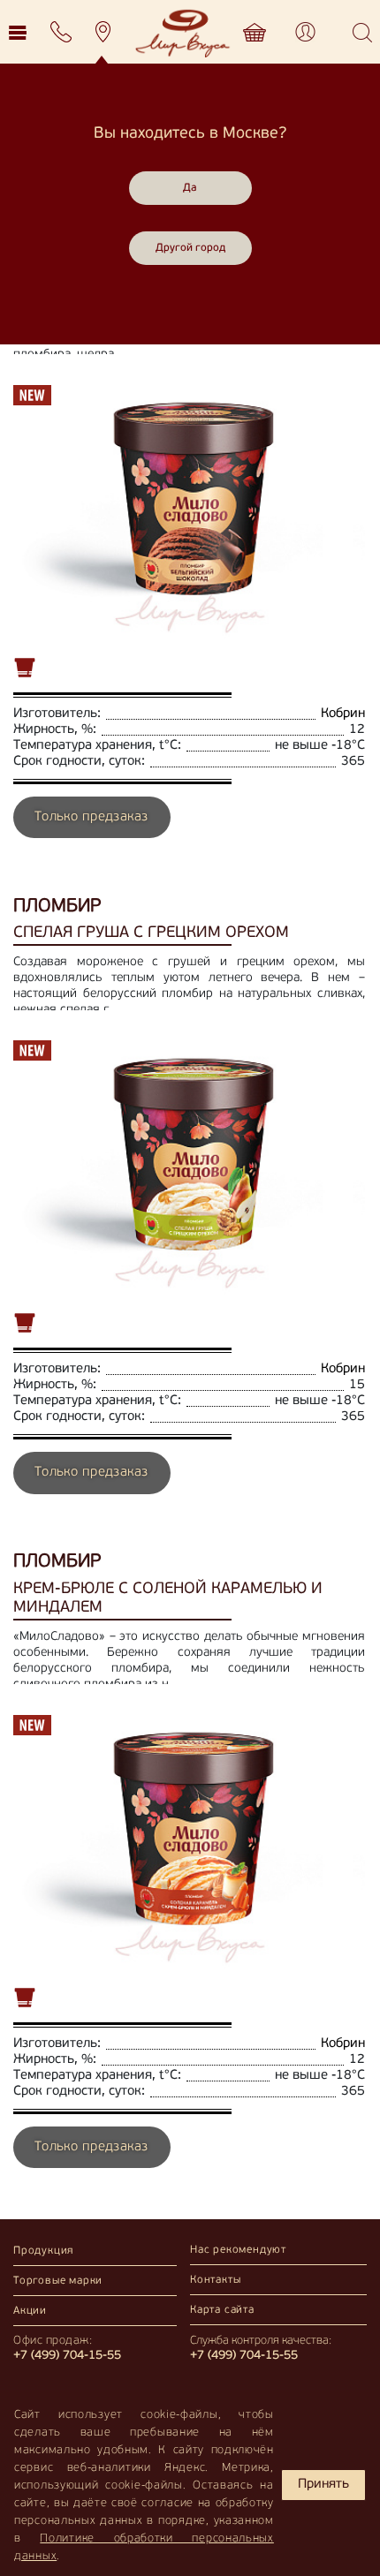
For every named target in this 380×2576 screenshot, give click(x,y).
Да (190, 188)
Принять (323, 2485)
